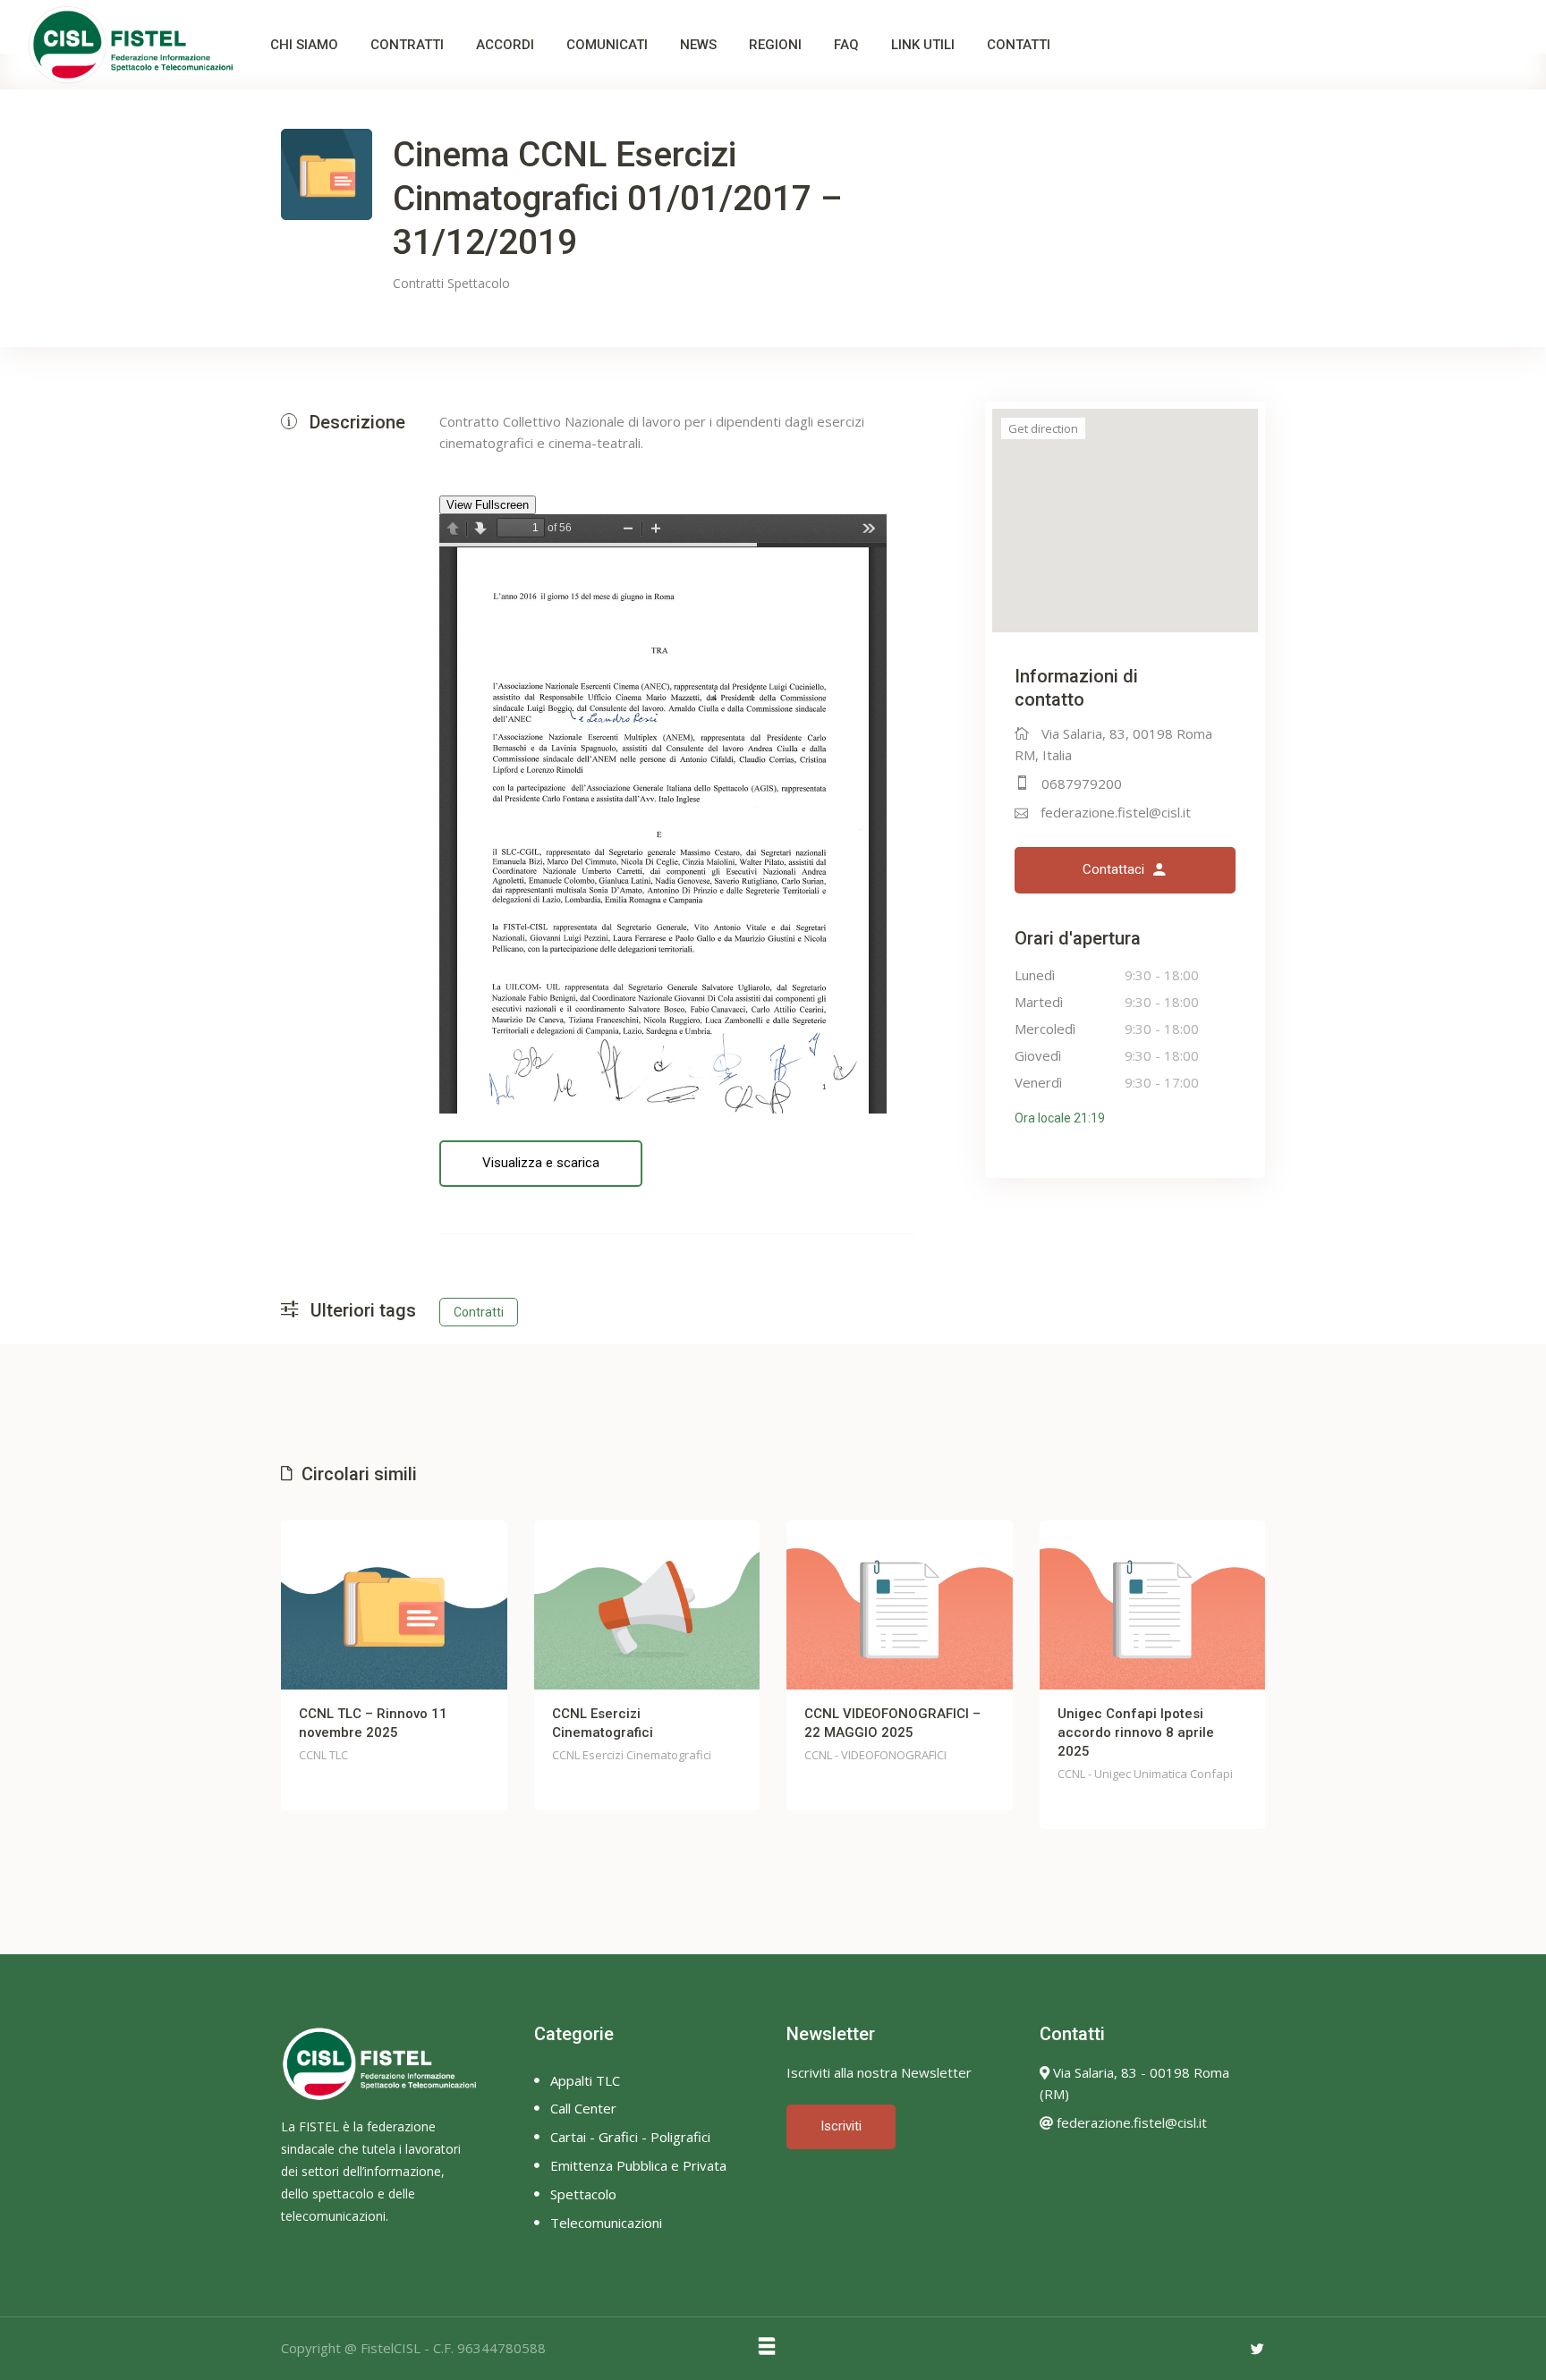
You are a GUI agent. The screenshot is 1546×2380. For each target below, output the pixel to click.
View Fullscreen (488, 505)
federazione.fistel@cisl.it (1116, 812)
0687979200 (1082, 783)
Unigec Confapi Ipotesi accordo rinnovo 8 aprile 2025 (883, 1732)
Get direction (1043, 428)
